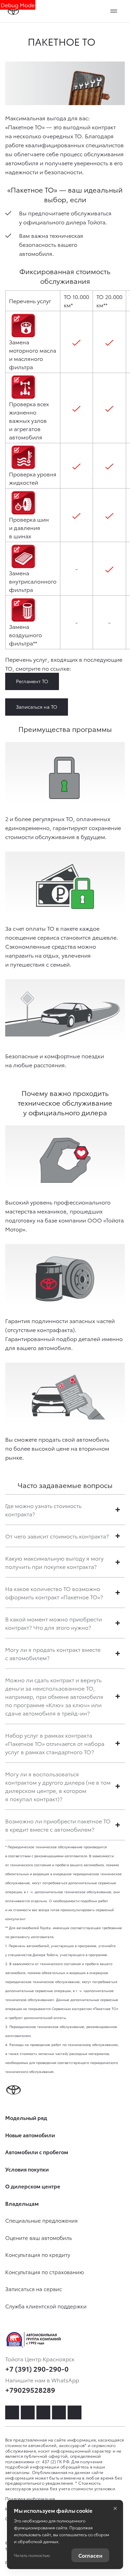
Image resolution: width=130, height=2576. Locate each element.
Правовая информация (30, 2498)
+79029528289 (30, 2390)
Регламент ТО (32, 681)
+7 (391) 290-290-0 (37, 2369)
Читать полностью (32, 2555)
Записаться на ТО (37, 707)
